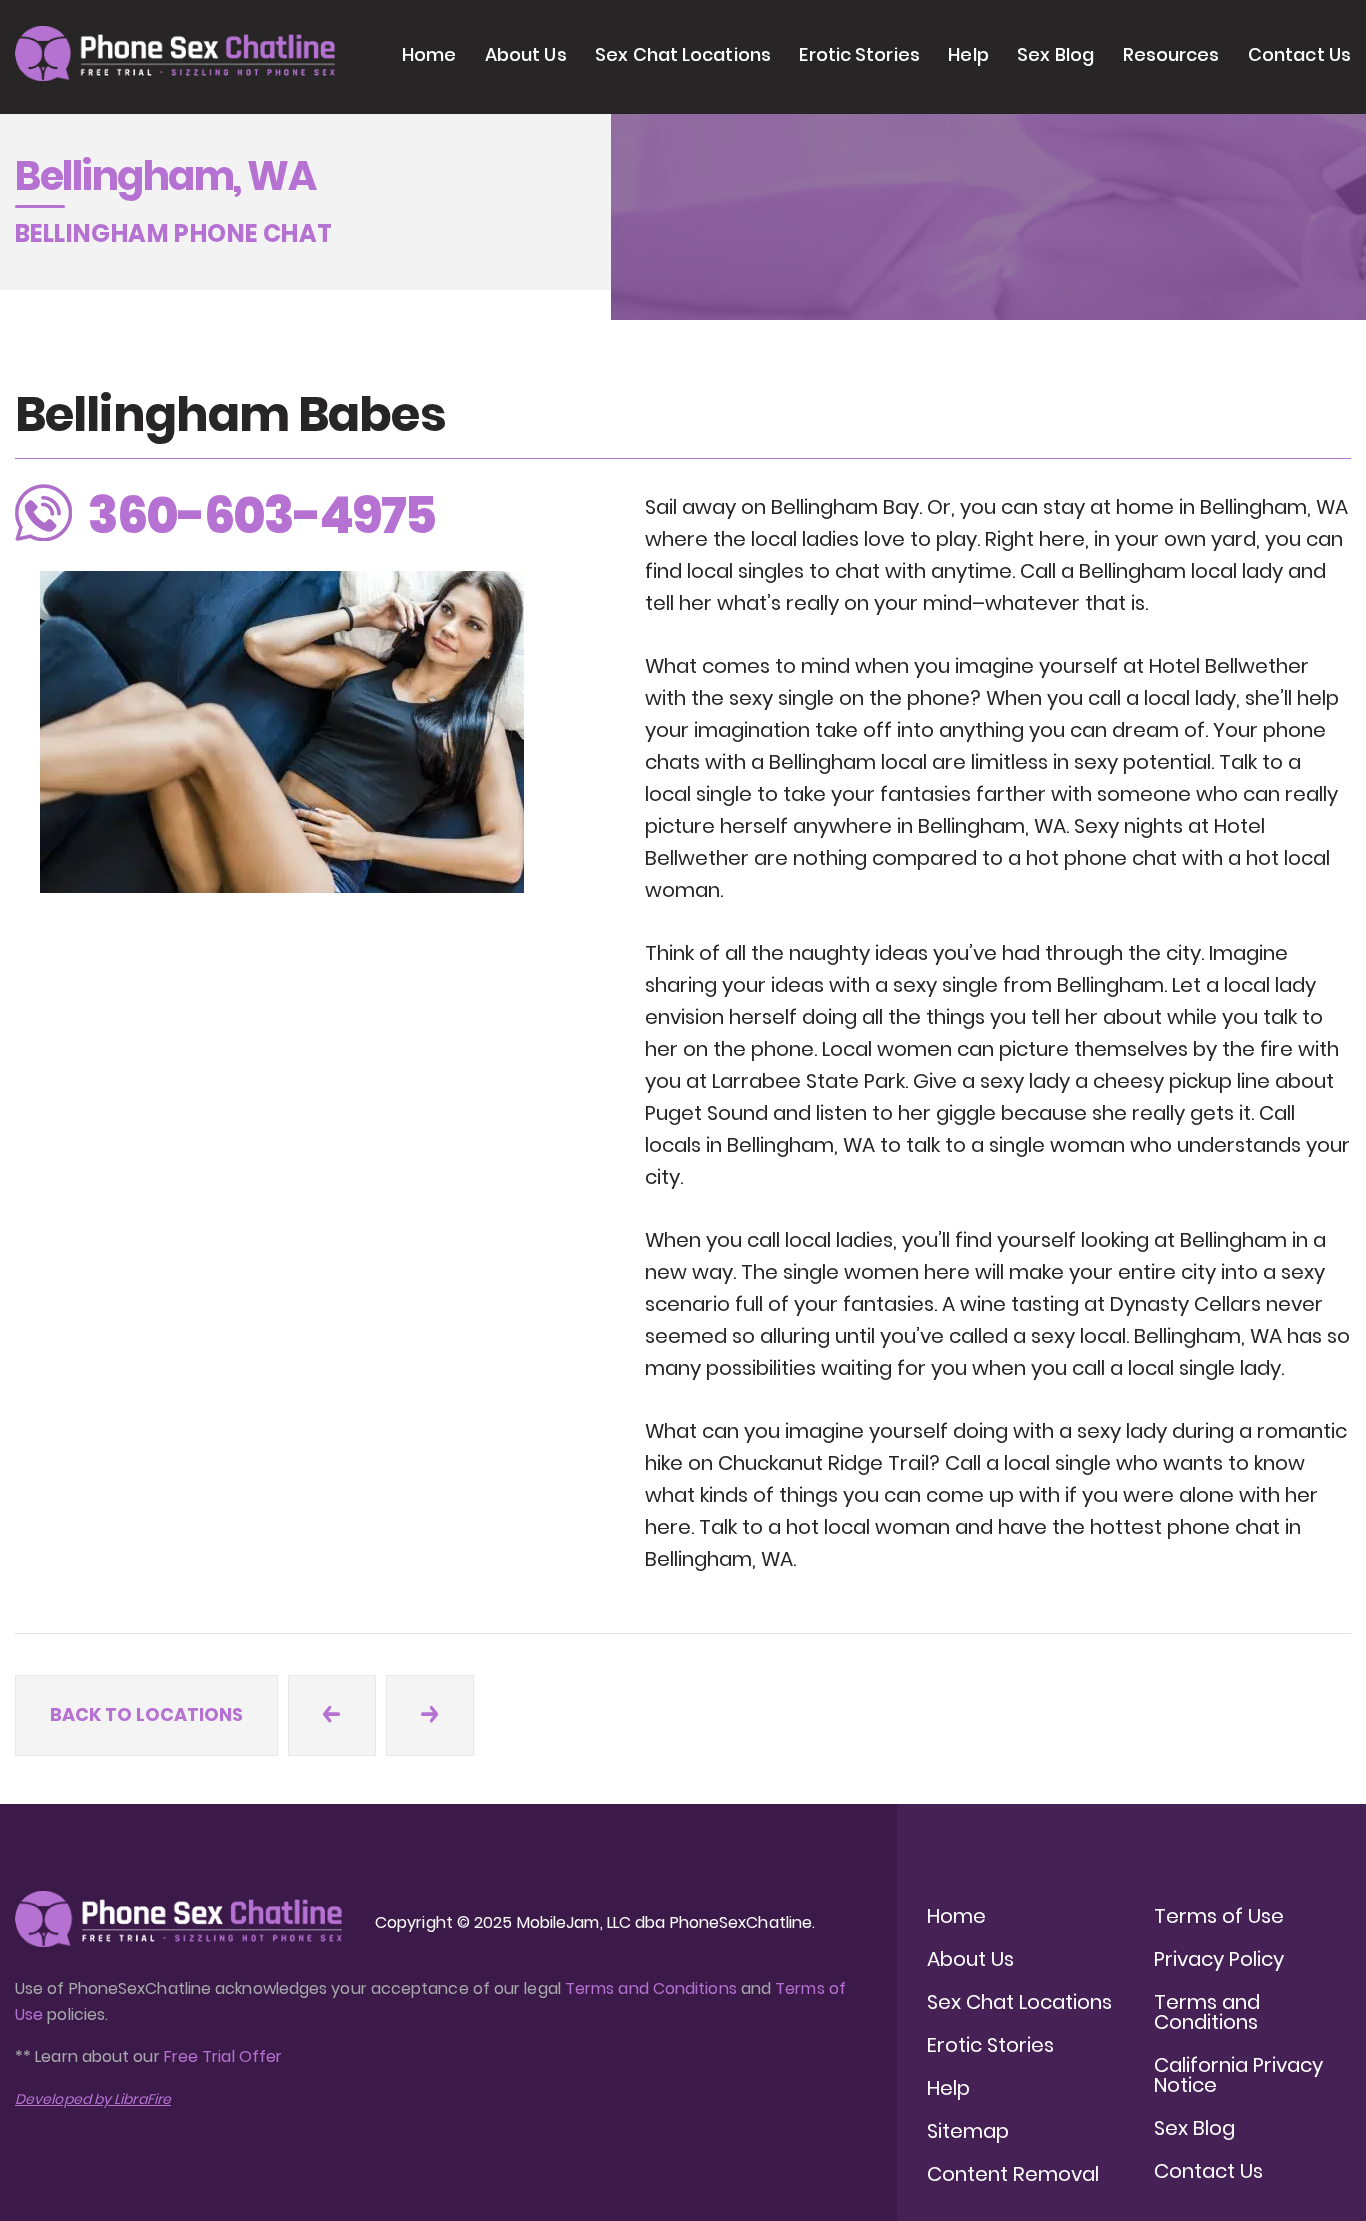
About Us (526, 54)
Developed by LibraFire (93, 2099)
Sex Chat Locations (683, 54)
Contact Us (1299, 54)
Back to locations (146, 1714)
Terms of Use (1219, 1916)
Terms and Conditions (651, 1988)
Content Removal (1013, 2174)
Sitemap (968, 2131)
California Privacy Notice (1238, 2075)
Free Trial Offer (223, 2056)
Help (968, 54)
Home (429, 54)
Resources (1171, 54)
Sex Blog (1055, 54)
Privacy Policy (1219, 1959)
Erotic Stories (859, 54)
